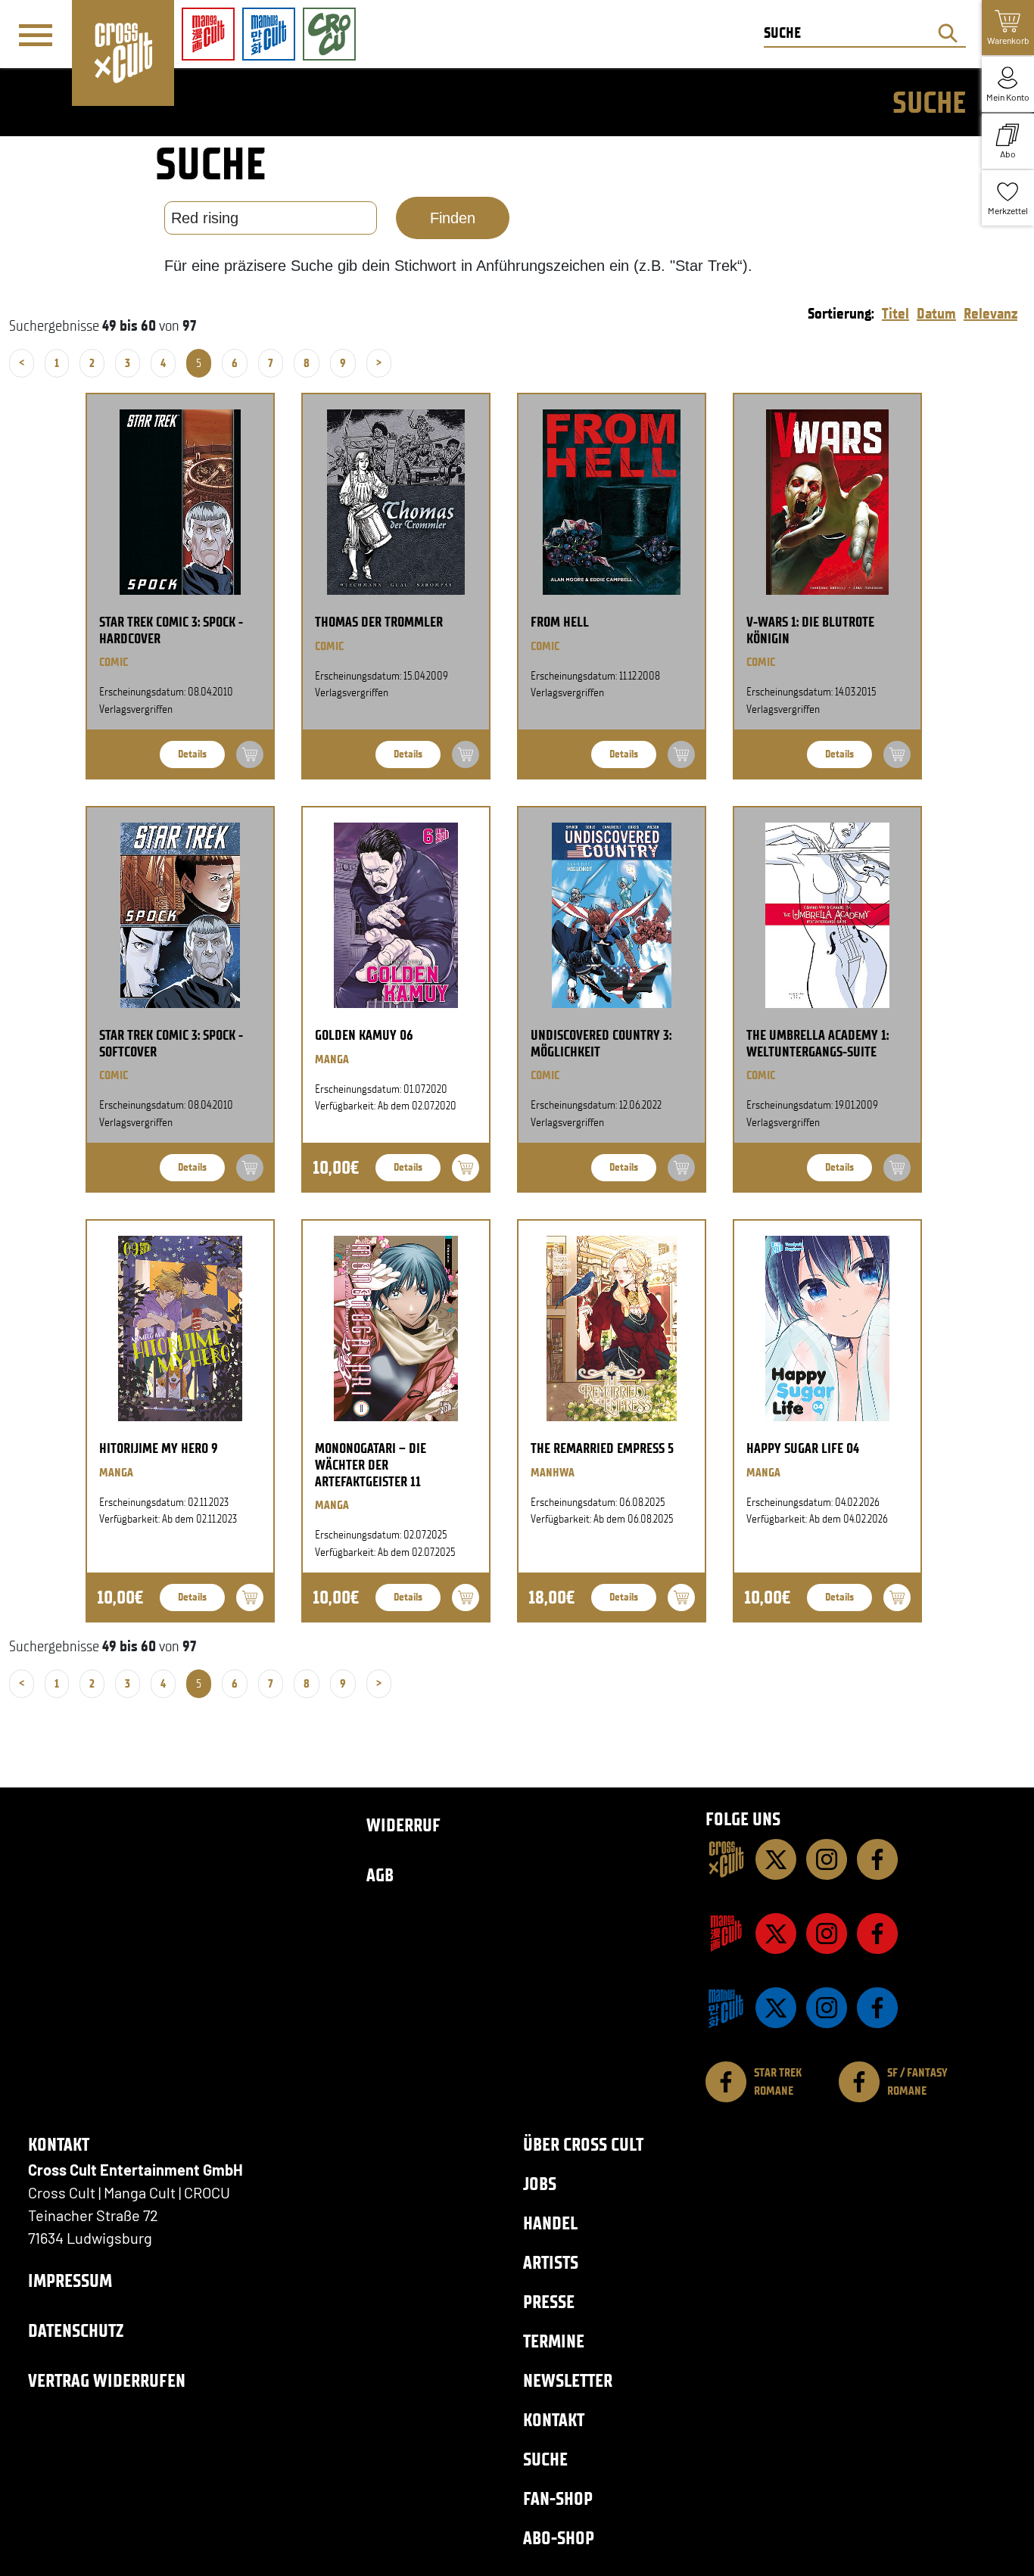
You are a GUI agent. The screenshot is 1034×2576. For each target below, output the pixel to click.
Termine (554, 2341)
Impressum (70, 2280)
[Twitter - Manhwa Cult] (776, 2008)
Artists (551, 2262)
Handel (550, 2223)
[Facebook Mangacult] (877, 1934)
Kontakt (554, 2420)
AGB (380, 1875)
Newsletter (568, 2380)
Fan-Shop (558, 2498)
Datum (936, 313)
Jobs (540, 2184)
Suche (545, 2459)
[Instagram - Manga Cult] (827, 1934)
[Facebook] (877, 1859)
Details (192, 754)
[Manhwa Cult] (726, 2008)
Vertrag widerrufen (107, 2380)
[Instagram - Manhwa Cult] (827, 2008)
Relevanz (990, 313)
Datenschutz (76, 2330)
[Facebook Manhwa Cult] (877, 2008)
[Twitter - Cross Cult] (776, 1859)
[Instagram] (827, 1859)
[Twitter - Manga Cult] (776, 1934)
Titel (895, 313)
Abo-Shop (559, 2538)
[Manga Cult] (726, 1934)
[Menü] (36, 35)
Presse (549, 2302)
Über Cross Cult (583, 2144)
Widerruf (403, 1825)
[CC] (726, 1859)
